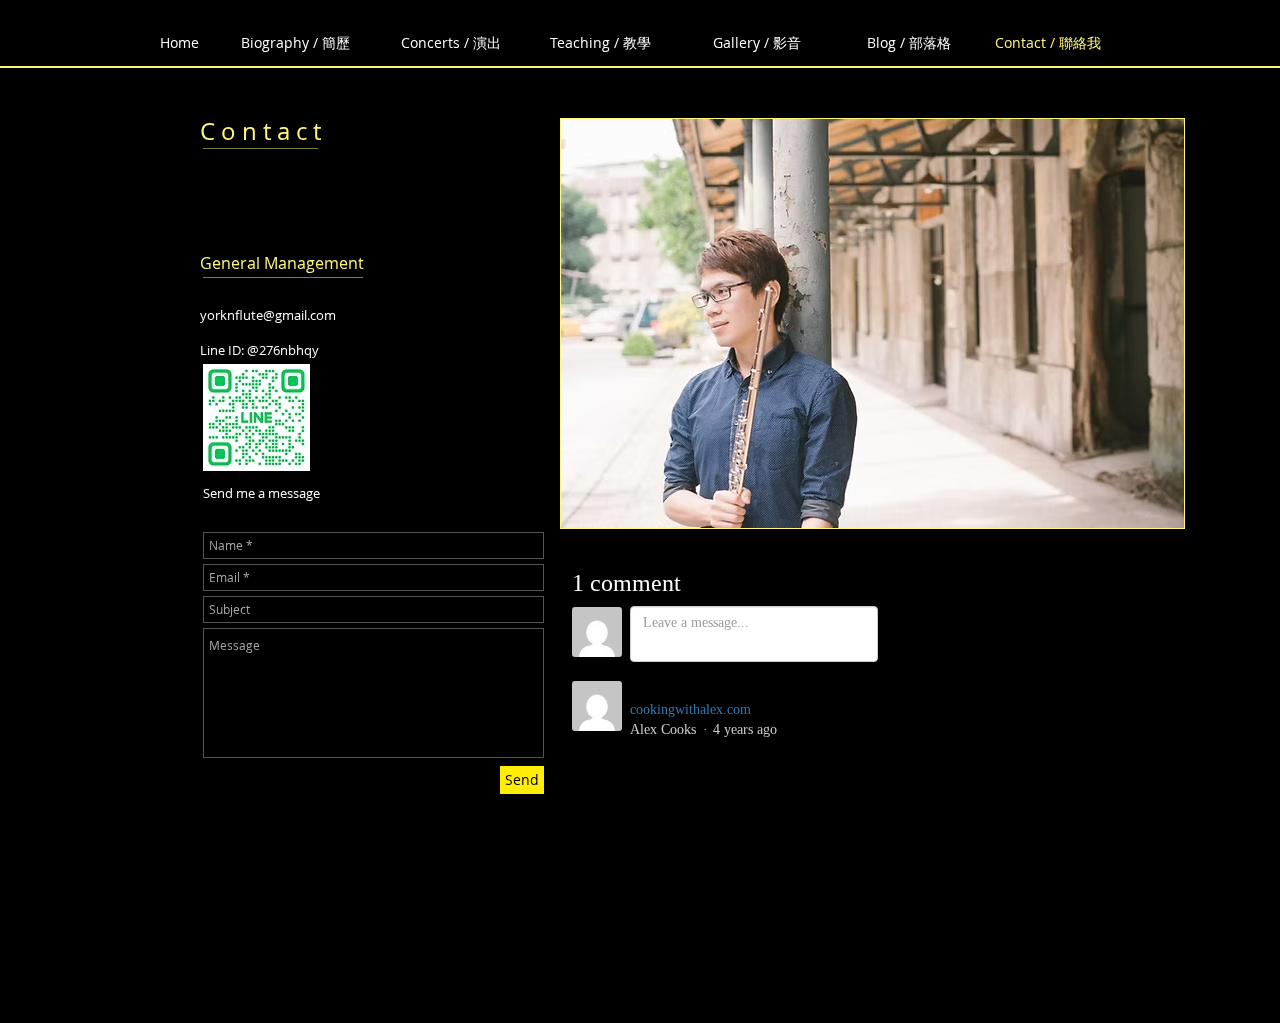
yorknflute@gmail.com (268, 315)
